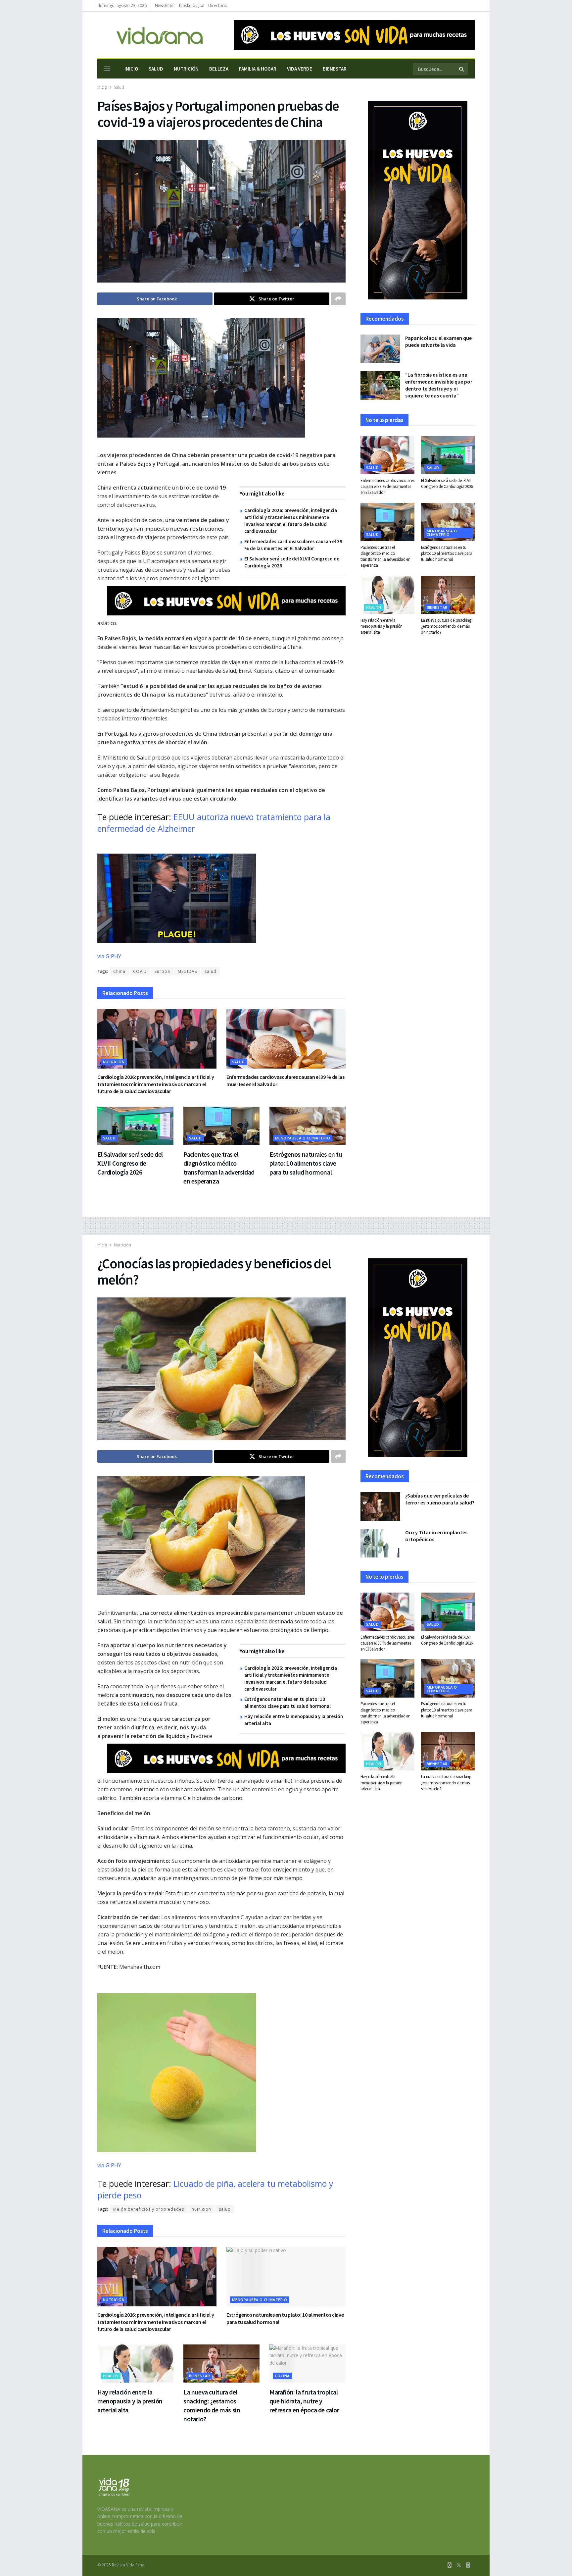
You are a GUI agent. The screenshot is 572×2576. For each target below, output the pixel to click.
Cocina (282, 2376)
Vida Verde (300, 69)
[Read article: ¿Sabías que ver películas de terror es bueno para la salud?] (380, 1506)
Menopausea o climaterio (303, 1138)
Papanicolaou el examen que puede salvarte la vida (438, 341)
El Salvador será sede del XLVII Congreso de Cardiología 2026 (130, 1163)
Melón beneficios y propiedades (149, 2209)
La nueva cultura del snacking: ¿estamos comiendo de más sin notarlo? (447, 626)
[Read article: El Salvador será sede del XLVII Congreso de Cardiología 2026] (135, 1126)
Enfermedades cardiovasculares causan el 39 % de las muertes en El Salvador (387, 486)
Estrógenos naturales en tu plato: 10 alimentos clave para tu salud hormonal (306, 1163)
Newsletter (165, 5)
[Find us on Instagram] (468, 2565)
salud (211, 971)
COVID (140, 971)
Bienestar (335, 69)
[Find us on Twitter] (459, 2565)
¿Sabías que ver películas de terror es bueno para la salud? (440, 1499)
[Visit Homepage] (150, 35)
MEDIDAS (187, 971)
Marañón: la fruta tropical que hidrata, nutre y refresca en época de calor (304, 2401)
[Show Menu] (107, 69)
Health (374, 607)
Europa (162, 971)
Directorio (218, 5)
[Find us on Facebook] (450, 2565)
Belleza (219, 69)
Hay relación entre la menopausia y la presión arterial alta (381, 626)
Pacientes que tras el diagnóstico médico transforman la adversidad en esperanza (385, 556)
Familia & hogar (258, 69)
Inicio (131, 69)
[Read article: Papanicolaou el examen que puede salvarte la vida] (380, 349)
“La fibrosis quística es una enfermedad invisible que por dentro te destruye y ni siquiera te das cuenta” (439, 385)
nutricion (201, 2209)
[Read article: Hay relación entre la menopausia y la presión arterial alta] (387, 595)
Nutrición (186, 69)
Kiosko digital (192, 5)
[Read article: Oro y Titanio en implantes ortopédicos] (380, 1543)
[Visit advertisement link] (354, 35)
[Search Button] (462, 69)
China (119, 971)
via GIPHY (109, 956)
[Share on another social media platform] (338, 299)
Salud (156, 69)
